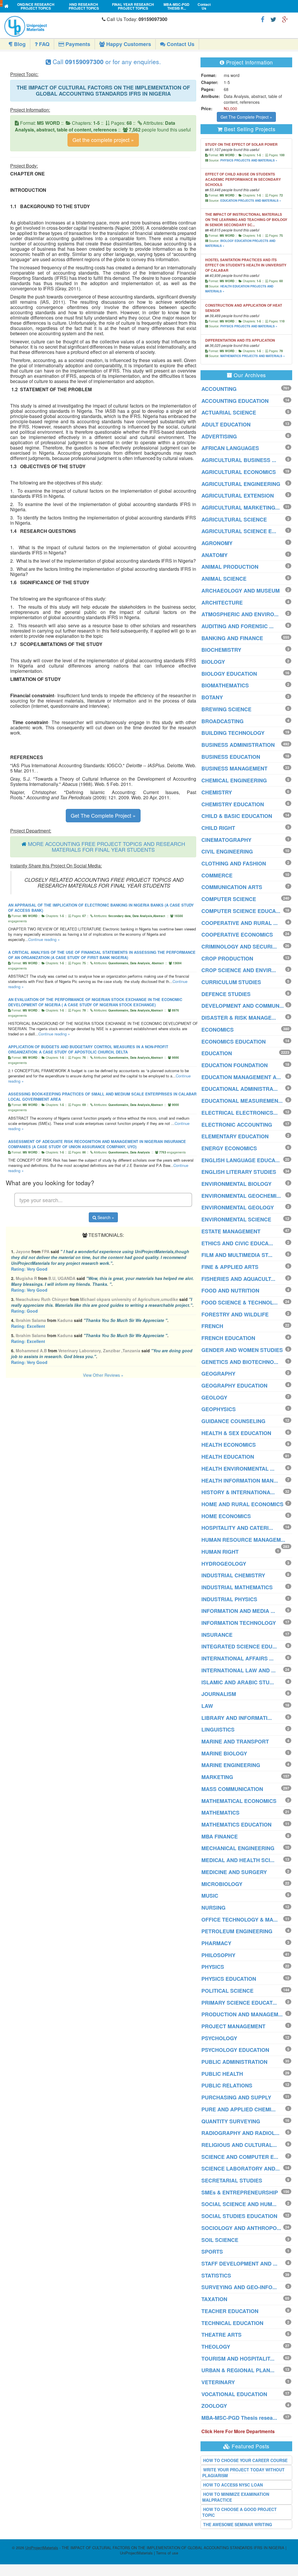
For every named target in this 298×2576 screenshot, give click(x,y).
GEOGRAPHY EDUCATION (234, 1386)
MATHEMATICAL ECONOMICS (239, 1801)
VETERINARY (218, 2382)
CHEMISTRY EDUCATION (233, 804)
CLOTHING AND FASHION (234, 863)
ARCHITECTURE (222, 603)
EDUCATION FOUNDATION (235, 1065)
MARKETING (217, 1777)
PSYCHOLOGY (219, 2038)
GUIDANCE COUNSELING (233, 1421)
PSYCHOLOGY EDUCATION (235, 2050)
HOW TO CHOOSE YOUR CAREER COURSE (245, 2460)
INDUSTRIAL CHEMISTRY (233, 1575)
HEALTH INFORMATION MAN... (240, 1481)
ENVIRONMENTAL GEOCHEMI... (241, 1196)
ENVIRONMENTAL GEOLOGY (238, 1207)
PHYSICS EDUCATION (229, 1979)
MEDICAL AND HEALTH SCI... (238, 1860)
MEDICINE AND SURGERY (234, 1872)
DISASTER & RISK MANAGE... (239, 1018)
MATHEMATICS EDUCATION (236, 1825)
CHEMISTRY (217, 792)
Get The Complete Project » (103, 815)
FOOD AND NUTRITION (230, 1290)
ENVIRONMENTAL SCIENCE (236, 1219)
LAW (207, 1706)
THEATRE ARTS (221, 2335)
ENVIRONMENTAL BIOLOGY (236, 1184)
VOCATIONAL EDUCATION (234, 2394)
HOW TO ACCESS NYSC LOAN (233, 2485)
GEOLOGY (214, 1397)
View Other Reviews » (103, 1375)
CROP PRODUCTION (227, 958)
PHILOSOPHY (218, 1955)
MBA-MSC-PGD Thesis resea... (239, 2418)
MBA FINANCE (220, 1836)
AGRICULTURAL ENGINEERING (241, 484)
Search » (105, 1217)
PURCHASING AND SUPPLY (236, 2097)
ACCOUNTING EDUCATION (235, 401)
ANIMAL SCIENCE (224, 579)
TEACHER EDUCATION (230, 2311)
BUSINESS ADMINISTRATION (238, 745)
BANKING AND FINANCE (232, 638)
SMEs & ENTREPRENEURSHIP (240, 2192)
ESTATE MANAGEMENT (231, 1231)
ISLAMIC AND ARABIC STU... (238, 1682)
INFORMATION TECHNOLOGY (239, 1623)
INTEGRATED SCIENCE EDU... (239, 1646)
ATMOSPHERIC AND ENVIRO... (240, 614)
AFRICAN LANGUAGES (230, 448)
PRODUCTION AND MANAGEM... (242, 2014)
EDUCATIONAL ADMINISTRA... (240, 1089)
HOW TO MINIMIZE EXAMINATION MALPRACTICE (236, 2497)
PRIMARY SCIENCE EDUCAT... (239, 2003)
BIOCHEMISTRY (221, 650)
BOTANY (212, 697)
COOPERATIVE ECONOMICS (237, 935)
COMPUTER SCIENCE (229, 899)
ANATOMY (214, 555)
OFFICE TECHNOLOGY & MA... (240, 1920)
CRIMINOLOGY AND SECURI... (239, 947)
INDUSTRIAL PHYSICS (229, 1599)
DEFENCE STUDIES (226, 994)
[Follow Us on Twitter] (273, 19)
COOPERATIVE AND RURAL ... (240, 923)
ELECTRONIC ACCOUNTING (237, 1125)
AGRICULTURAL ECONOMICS (239, 472)
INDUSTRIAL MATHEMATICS (237, 1587)
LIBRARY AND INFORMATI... (237, 1718)
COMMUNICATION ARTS (232, 887)
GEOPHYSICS (219, 1409)
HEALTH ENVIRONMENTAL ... (238, 1469)
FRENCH (212, 1326)
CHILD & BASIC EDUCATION (237, 816)
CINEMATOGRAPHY (226, 840)
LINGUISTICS (218, 1729)
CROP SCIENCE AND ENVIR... (239, 970)
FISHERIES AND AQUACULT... (238, 1279)
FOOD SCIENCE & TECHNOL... (240, 1302)
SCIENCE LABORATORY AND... (241, 2168)
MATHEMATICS (220, 1813)
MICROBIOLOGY (222, 1884)
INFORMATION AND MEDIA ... (238, 1611)
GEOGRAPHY (218, 1374)
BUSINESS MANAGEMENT (234, 768)
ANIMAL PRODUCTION (230, 567)
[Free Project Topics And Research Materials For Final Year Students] (7, 6)
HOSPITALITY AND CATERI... (237, 1528)
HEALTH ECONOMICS (229, 1445)
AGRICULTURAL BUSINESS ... (239, 460)
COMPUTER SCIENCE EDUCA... (241, 911)
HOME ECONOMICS (226, 1516)
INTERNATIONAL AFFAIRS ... (237, 1658)
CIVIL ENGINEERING (227, 851)
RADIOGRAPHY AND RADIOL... (240, 2133)
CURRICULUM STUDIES (231, 982)
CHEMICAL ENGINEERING (234, 780)
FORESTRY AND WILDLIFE (235, 1314)
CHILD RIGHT (218, 828)
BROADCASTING (222, 721)
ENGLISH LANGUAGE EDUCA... (241, 1160)
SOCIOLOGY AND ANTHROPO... (241, 2228)
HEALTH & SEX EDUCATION (236, 1433)
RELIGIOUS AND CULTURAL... (239, 2145)
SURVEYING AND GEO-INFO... (239, 2287)
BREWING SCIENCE (226, 709)
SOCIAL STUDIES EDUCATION (239, 2216)
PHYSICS (213, 1967)
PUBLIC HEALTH (222, 2074)
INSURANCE (217, 1635)
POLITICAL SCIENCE (227, 1991)
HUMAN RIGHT (220, 1552)
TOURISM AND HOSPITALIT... (238, 2359)
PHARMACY (216, 1943)
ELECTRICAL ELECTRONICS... (240, 1113)
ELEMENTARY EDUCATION (235, 1136)
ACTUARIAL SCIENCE (229, 412)
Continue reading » (44, 939)
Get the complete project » (103, 140)
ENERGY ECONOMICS (229, 1148)
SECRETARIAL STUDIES (232, 2180)
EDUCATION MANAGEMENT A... (241, 1077)
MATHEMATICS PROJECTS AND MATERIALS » (253, 356)
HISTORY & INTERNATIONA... (238, 1492)
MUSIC (210, 1896)
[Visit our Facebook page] (263, 19)
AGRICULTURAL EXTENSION (238, 496)
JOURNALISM (219, 1694)
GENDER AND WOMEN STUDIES (242, 1350)
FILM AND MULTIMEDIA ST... (237, 1255)
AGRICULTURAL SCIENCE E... (239, 531)
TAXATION (214, 2299)
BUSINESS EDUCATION (231, 757)
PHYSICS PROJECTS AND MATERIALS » (249, 160)
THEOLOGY (216, 2347)
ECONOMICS (218, 1030)
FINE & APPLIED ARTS (230, 1267)
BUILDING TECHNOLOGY (233, 733)
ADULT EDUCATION (226, 424)
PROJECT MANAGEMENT (233, 2026)
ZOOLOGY (214, 2406)
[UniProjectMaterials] (52, 26)
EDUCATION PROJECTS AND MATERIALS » (251, 201)
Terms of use (167, 2553)
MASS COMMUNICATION (232, 1789)
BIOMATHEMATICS (225, 685)
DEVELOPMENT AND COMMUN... (243, 1006)
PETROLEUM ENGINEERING (237, 1931)
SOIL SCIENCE (220, 2240)
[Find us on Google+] (285, 19)
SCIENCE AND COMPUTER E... (240, 2157)
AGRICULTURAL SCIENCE (234, 519)
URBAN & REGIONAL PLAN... (238, 2370)
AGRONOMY (217, 543)
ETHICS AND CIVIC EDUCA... (237, 1243)
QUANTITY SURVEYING (231, 2121)
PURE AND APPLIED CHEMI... (238, 2109)
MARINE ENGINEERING (231, 1765)
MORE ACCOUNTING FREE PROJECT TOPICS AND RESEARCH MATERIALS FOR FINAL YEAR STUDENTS (107, 847)
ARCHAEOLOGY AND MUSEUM (241, 591)
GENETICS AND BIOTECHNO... (240, 1362)
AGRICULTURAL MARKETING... (241, 508)
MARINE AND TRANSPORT (235, 1741)
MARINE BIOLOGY (224, 1753)
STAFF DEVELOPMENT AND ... (239, 2264)
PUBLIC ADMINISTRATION (234, 2062)
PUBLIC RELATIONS (227, 2085)
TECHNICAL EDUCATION (232, 2323)
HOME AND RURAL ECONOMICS (242, 1504)
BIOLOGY (213, 662)
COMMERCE (217, 875)
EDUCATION (217, 1053)
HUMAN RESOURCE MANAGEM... (243, 1540)
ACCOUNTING (219, 389)
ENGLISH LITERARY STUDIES (239, 1172)
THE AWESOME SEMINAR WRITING (238, 2524)
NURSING (213, 1908)
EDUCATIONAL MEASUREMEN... (242, 1101)
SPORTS (212, 2252)
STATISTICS (216, 2275)
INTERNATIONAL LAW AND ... (238, 1670)
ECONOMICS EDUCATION (234, 1042)
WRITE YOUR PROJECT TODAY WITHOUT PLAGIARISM (243, 2473)
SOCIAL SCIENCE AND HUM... (239, 2204)
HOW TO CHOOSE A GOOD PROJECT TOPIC (240, 2512)
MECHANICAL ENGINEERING (238, 1848)
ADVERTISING (219, 436)
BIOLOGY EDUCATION (229, 674)
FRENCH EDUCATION (228, 1338)
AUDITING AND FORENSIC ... (237, 626)
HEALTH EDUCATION (228, 1457)
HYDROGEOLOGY (224, 1564)
